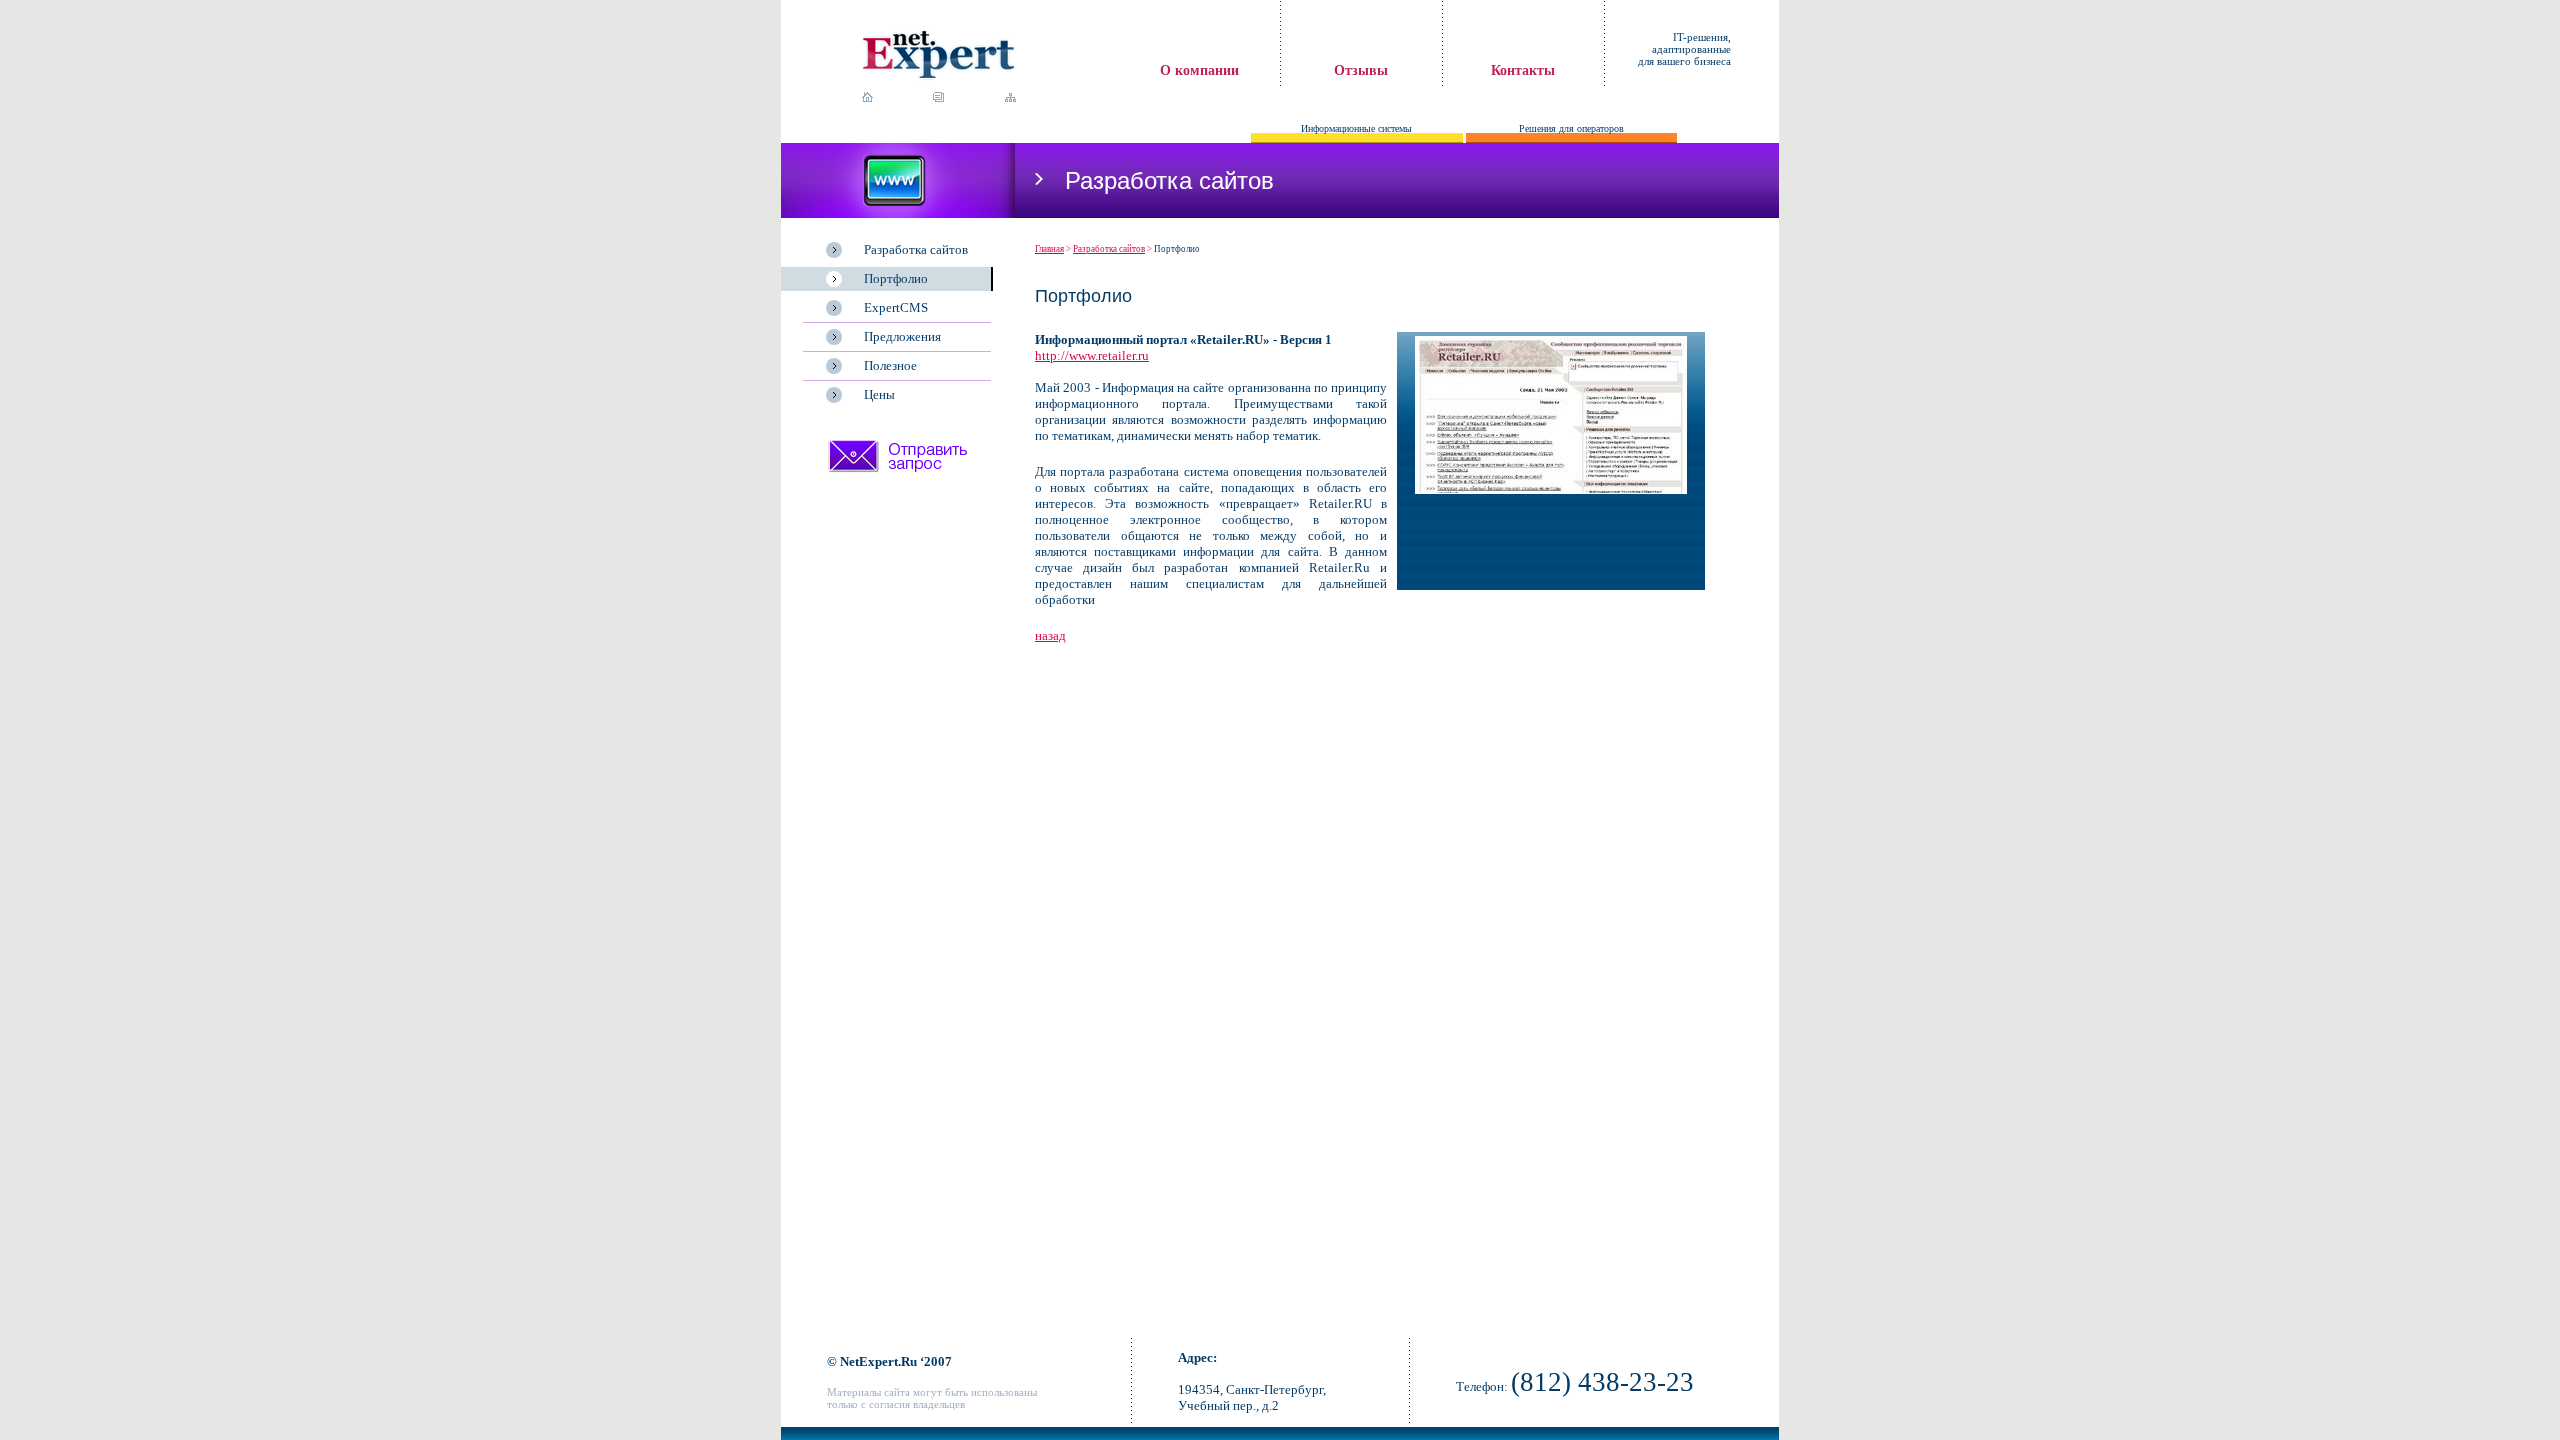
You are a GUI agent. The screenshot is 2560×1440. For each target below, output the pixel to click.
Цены (879, 394)
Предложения (902, 336)
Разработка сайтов (916, 249)
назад (1050, 635)
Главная (1049, 249)
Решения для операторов (1571, 128)
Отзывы (1361, 69)
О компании (1199, 69)
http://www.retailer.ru (1092, 355)
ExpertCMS (896, 307)
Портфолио (896, 278)
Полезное (890, 365)
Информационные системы (1356, 128)
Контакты (1523, 69)
